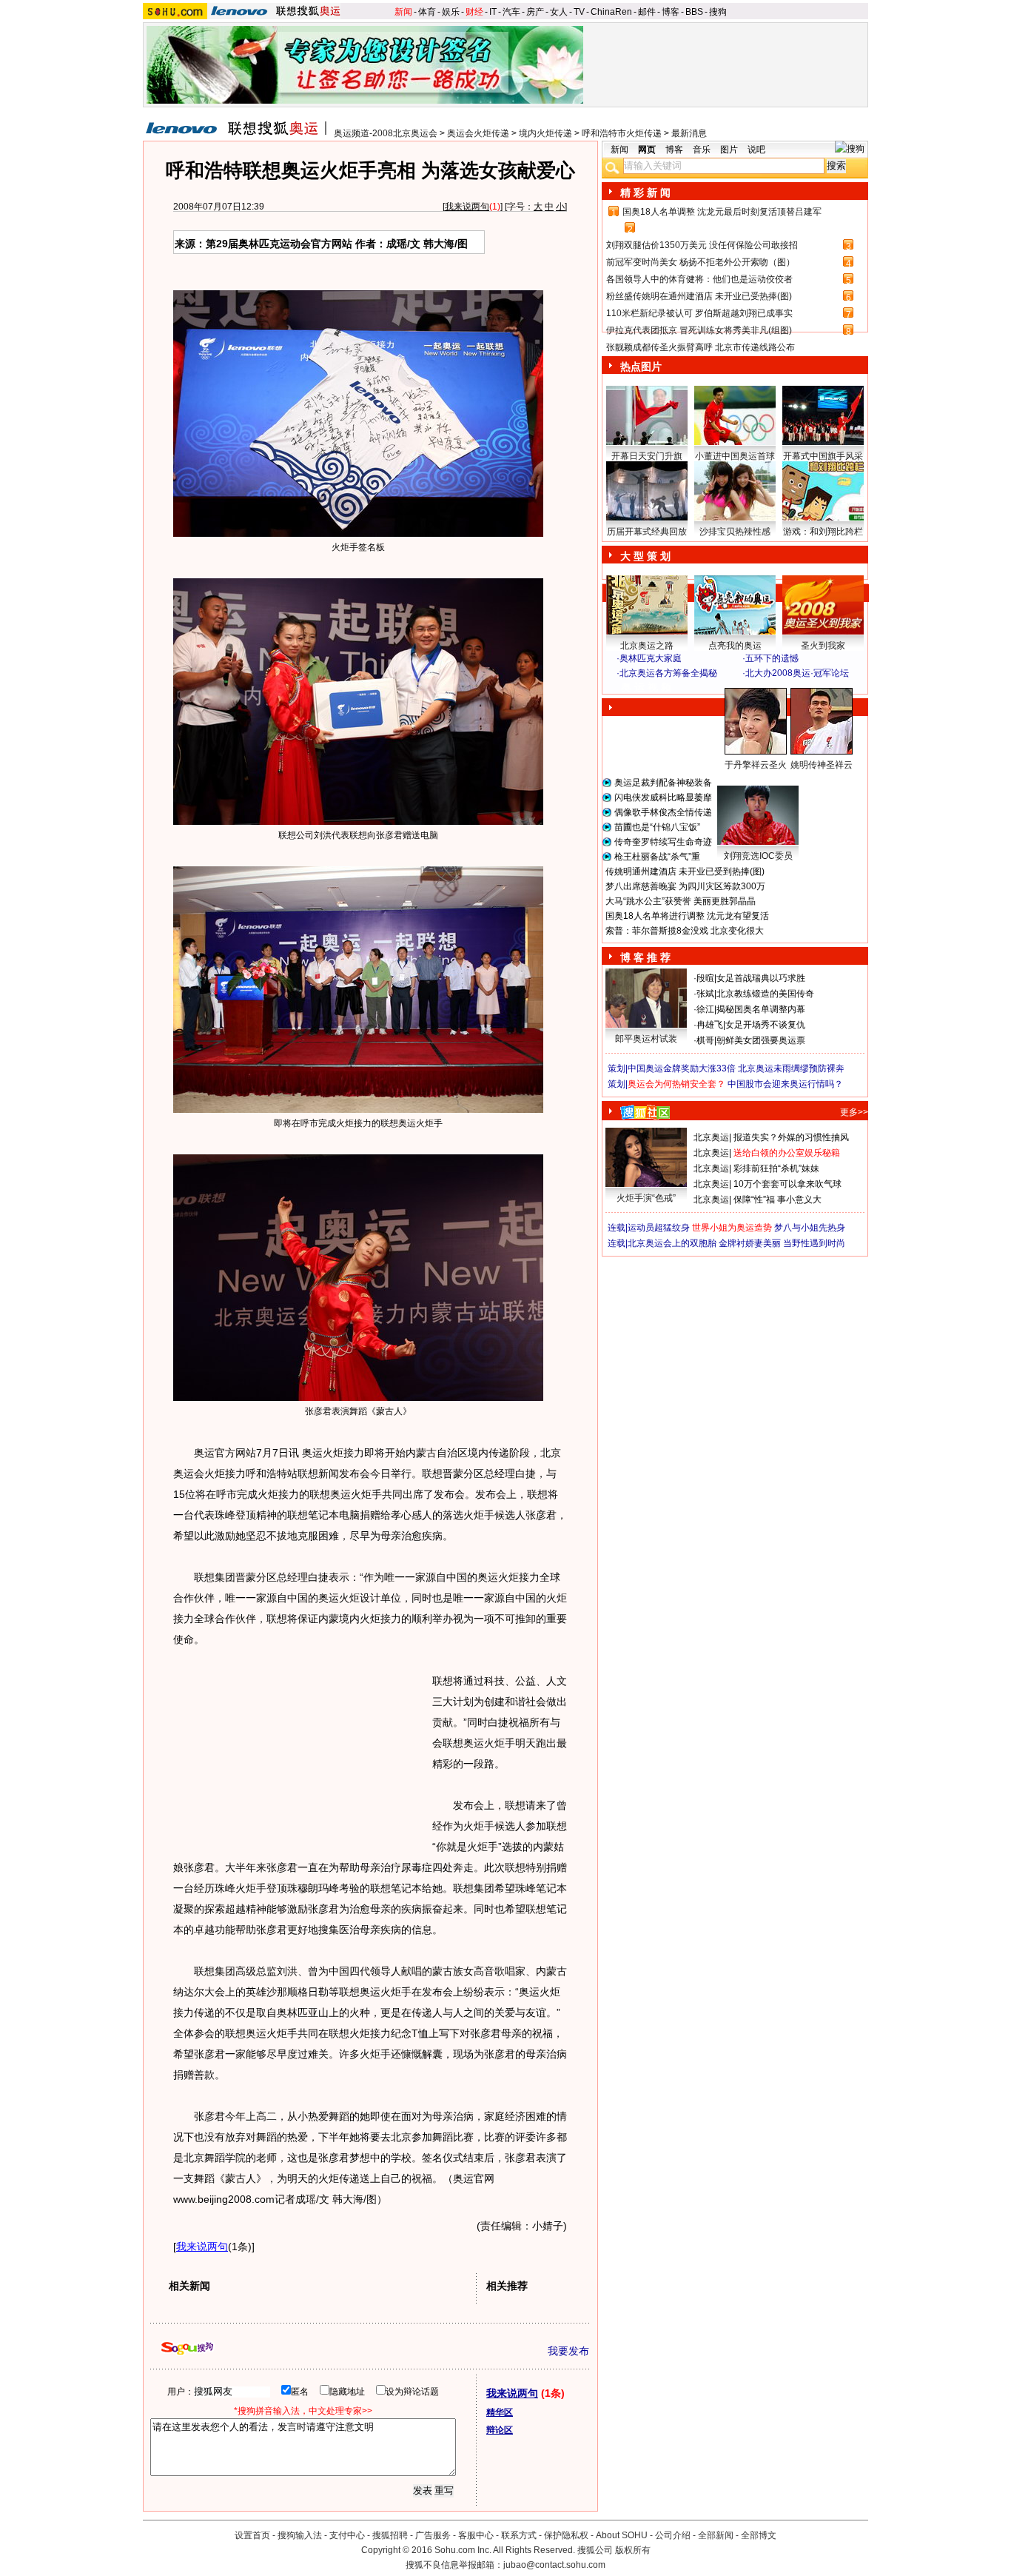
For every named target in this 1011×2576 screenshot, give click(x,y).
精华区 (500, 2412)
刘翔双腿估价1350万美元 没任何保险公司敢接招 (702, 245)
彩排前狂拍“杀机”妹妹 (776, 1168)
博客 (671, 12)
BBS (694, 12)
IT (493, 12)
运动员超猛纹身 (659, 1228)
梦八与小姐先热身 (810, 1228)
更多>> (854, 1112)
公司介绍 (673, 2535)
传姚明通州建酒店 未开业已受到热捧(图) (685, 872)
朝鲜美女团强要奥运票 (761, 1040)
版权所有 (633, 2550)
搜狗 (718, 12)
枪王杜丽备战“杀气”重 (657, 857)
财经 (474, 12)
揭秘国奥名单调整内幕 (761, 1009)
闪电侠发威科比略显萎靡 (663, 797)
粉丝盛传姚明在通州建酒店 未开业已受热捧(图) (699, 296)
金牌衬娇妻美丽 (750, 1243)
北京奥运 (711, 1137)
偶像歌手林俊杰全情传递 (663, 812)
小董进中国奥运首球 (735, 456)
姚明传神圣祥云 (822, 765)
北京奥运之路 (647, 646)
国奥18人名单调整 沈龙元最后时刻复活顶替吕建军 (722, 212)
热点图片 (641, 367)
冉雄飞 (710, 1025)
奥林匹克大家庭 (651, 658)
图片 (729, 150)
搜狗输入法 (300, 2535)
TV (579, 12)
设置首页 (252, 2535)
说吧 (756, 150)
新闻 (403, 12)
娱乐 (451, 12)
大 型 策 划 (645, 556)
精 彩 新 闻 (645, 193)
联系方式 (519, 2535)
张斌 (705, 994)
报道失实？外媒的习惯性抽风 (791, 1137)
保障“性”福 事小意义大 (777, 1200)
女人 (559, 12)
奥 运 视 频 (646, 687)
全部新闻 (716, 2535)
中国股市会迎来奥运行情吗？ (785, 1084)
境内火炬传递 (545, 133)
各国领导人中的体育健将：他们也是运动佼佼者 (699, 279)
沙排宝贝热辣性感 (735, 532)
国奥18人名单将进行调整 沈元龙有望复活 (687, 916)
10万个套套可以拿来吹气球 (787, 1184)
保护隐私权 (566, 2535)
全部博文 (759, 2535)
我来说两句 (467, 207)
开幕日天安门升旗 (647, 456)
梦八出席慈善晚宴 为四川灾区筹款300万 (685, 886)
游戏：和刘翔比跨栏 (823, 532)
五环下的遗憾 (772, 658)
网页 (647, 150)
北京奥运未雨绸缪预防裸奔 (791, 1068)
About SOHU (622, 2535)
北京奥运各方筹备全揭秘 (668, 673)
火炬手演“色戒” (646, 1198)
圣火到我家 (823, 646)
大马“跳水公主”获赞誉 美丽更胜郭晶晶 (681, 901)
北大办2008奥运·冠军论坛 (797, 673)
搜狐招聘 (390, 2535)
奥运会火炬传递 (478, 133)
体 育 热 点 (742, 779)
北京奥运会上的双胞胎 (672, 1243)
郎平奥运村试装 (646, 1039)
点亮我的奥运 (735, 646)
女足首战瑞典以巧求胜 (761, 978)
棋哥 (705, 1040)
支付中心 (347, 2535)
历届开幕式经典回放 (647, 532)
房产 (535, 12)
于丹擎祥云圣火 (756, 765)
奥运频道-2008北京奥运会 (386, 133)
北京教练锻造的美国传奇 (765, 994)
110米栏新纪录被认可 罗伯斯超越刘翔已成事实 (699, 313)
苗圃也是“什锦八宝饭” (657, 827)
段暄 (705, 978)
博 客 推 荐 (645, 957)
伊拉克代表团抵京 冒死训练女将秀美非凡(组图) (699, 330)
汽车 (511, 12)
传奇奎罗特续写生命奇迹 (663, 842)
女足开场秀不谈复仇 (765, 1025)
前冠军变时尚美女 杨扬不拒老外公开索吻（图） (701, 262)
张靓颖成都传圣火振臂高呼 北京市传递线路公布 (701, 347)
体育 (427, 12)
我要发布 (568, 2351)
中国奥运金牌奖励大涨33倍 (682, 1068)
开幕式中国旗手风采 (823, 456)
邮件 (647, 12)
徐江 (705, 1009)
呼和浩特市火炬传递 (622, 133)
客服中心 (476, 2535)
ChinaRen (611, 12)
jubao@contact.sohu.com (554, 2565)
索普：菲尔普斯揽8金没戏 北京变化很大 (685, 931)
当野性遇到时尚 (814, 1243)
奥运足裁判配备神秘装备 (663, 783)
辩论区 (500, 2430)
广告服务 (433, 2535)
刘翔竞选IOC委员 (758, 856)
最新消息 (689, 133)
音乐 (702, 150)
